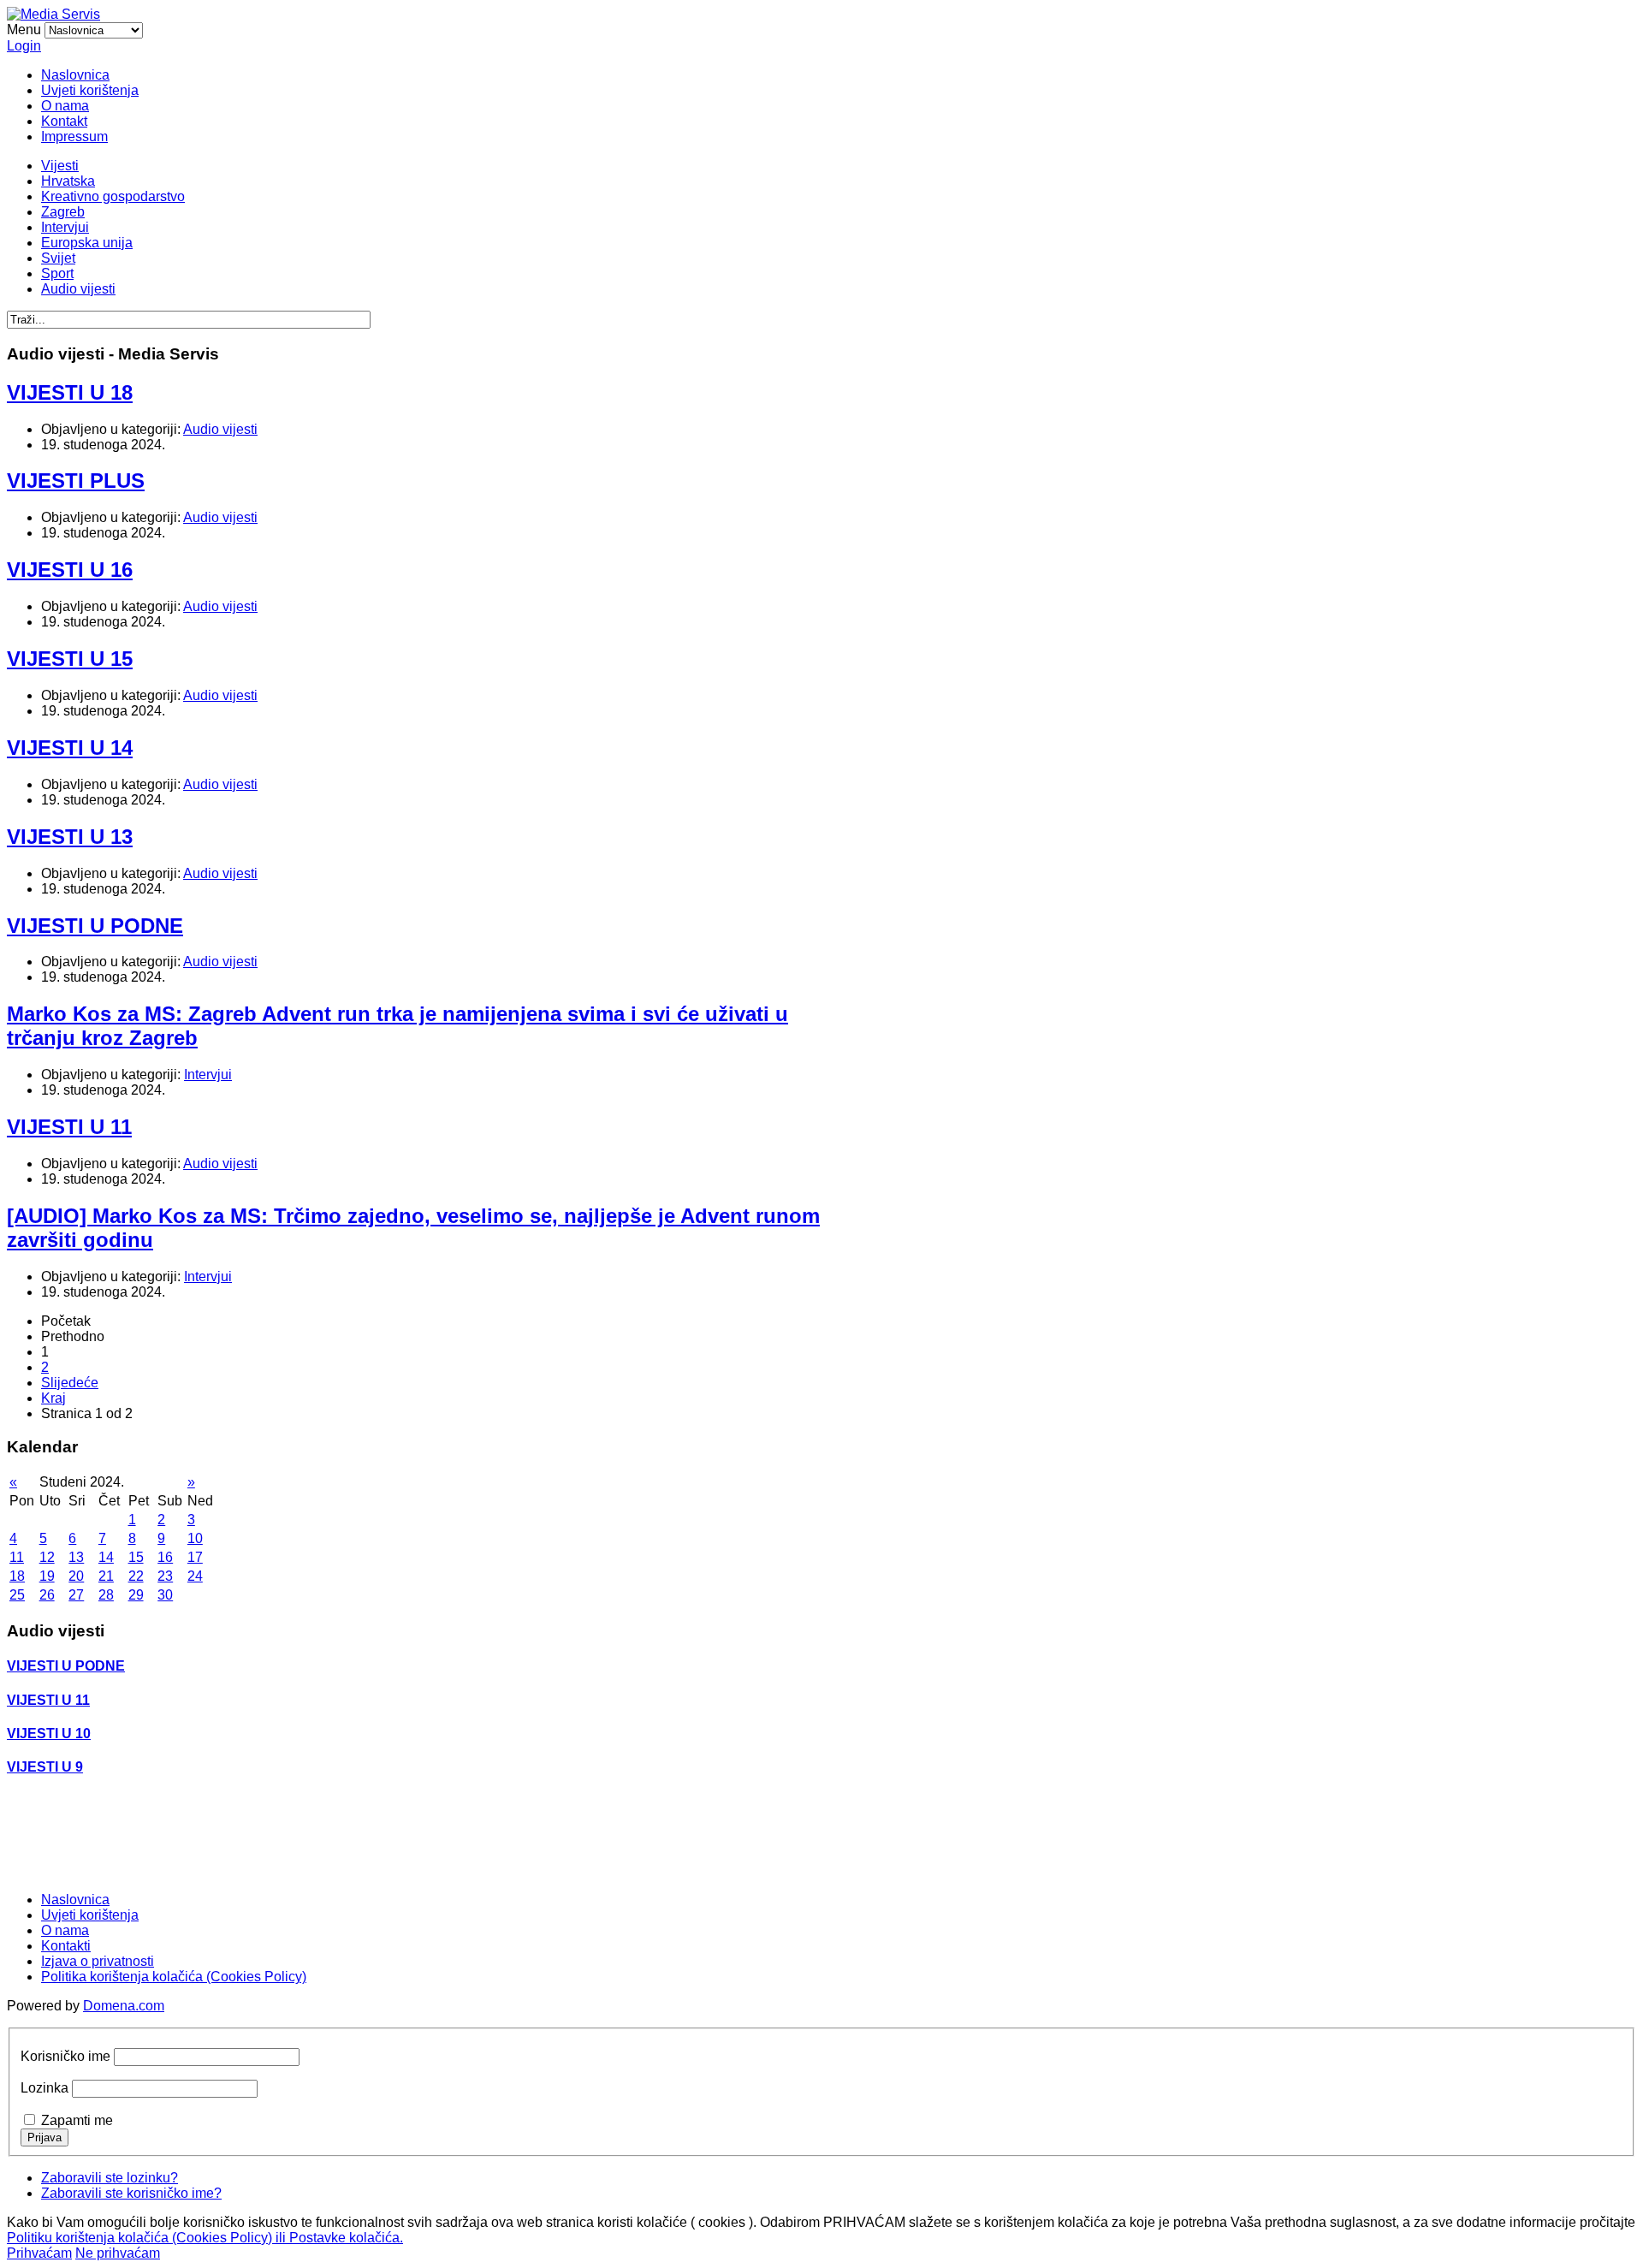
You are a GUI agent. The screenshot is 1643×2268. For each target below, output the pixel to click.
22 (136, 1576)
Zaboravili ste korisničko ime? (131, 2193)
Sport (57, 273)
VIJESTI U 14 (70, 748)
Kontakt (64, 121)
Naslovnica (75, 75)
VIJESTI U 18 (70, 392)
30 (165, 1595)
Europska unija (87, 243)
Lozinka (44, 2088)
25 (17, 1595)
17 (195, 1557)
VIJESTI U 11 (69, 1127)
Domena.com (124, 2006)
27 (76, 1595)
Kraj (53, 1398)
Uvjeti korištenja (90, 90)
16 (165, 1557)
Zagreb (63, 212)
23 (165, 1576)
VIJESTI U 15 (70, 659)
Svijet (58, 258)
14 (106, 1557)
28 (106, 1595)
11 (17, 1557)
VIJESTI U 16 (70, 570)
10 (195, 1538)
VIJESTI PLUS (76, 481)
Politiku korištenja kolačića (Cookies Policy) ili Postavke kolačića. (205, 2238)
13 (76, 1557)
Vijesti (60, 166)
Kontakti (66, 1946)
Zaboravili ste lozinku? (110, 2178)
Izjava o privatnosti (98, 1961)
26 (47, 1595)
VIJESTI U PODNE (95, 926)
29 (136, 1595)
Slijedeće (70, 1383)
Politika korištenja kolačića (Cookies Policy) (174, 1977)
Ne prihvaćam (118, 2253)
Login (24, 46)
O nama (65, 106)
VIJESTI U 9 (45, 1767)
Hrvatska (68, 181)
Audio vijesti (78, 289)
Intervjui (65, 227)
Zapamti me (77, 2120)
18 (17, 1576)
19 (47, 1576)
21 (106, 1576)
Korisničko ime (65, 2056)
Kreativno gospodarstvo (113, 196)
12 (47, 1557)
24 (195, 1576)
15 (136, 1557)
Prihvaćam (39, 2253)
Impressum (74, 137)
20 (76, 1576)
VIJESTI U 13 (70, 837)
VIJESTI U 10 (49, 1734)
